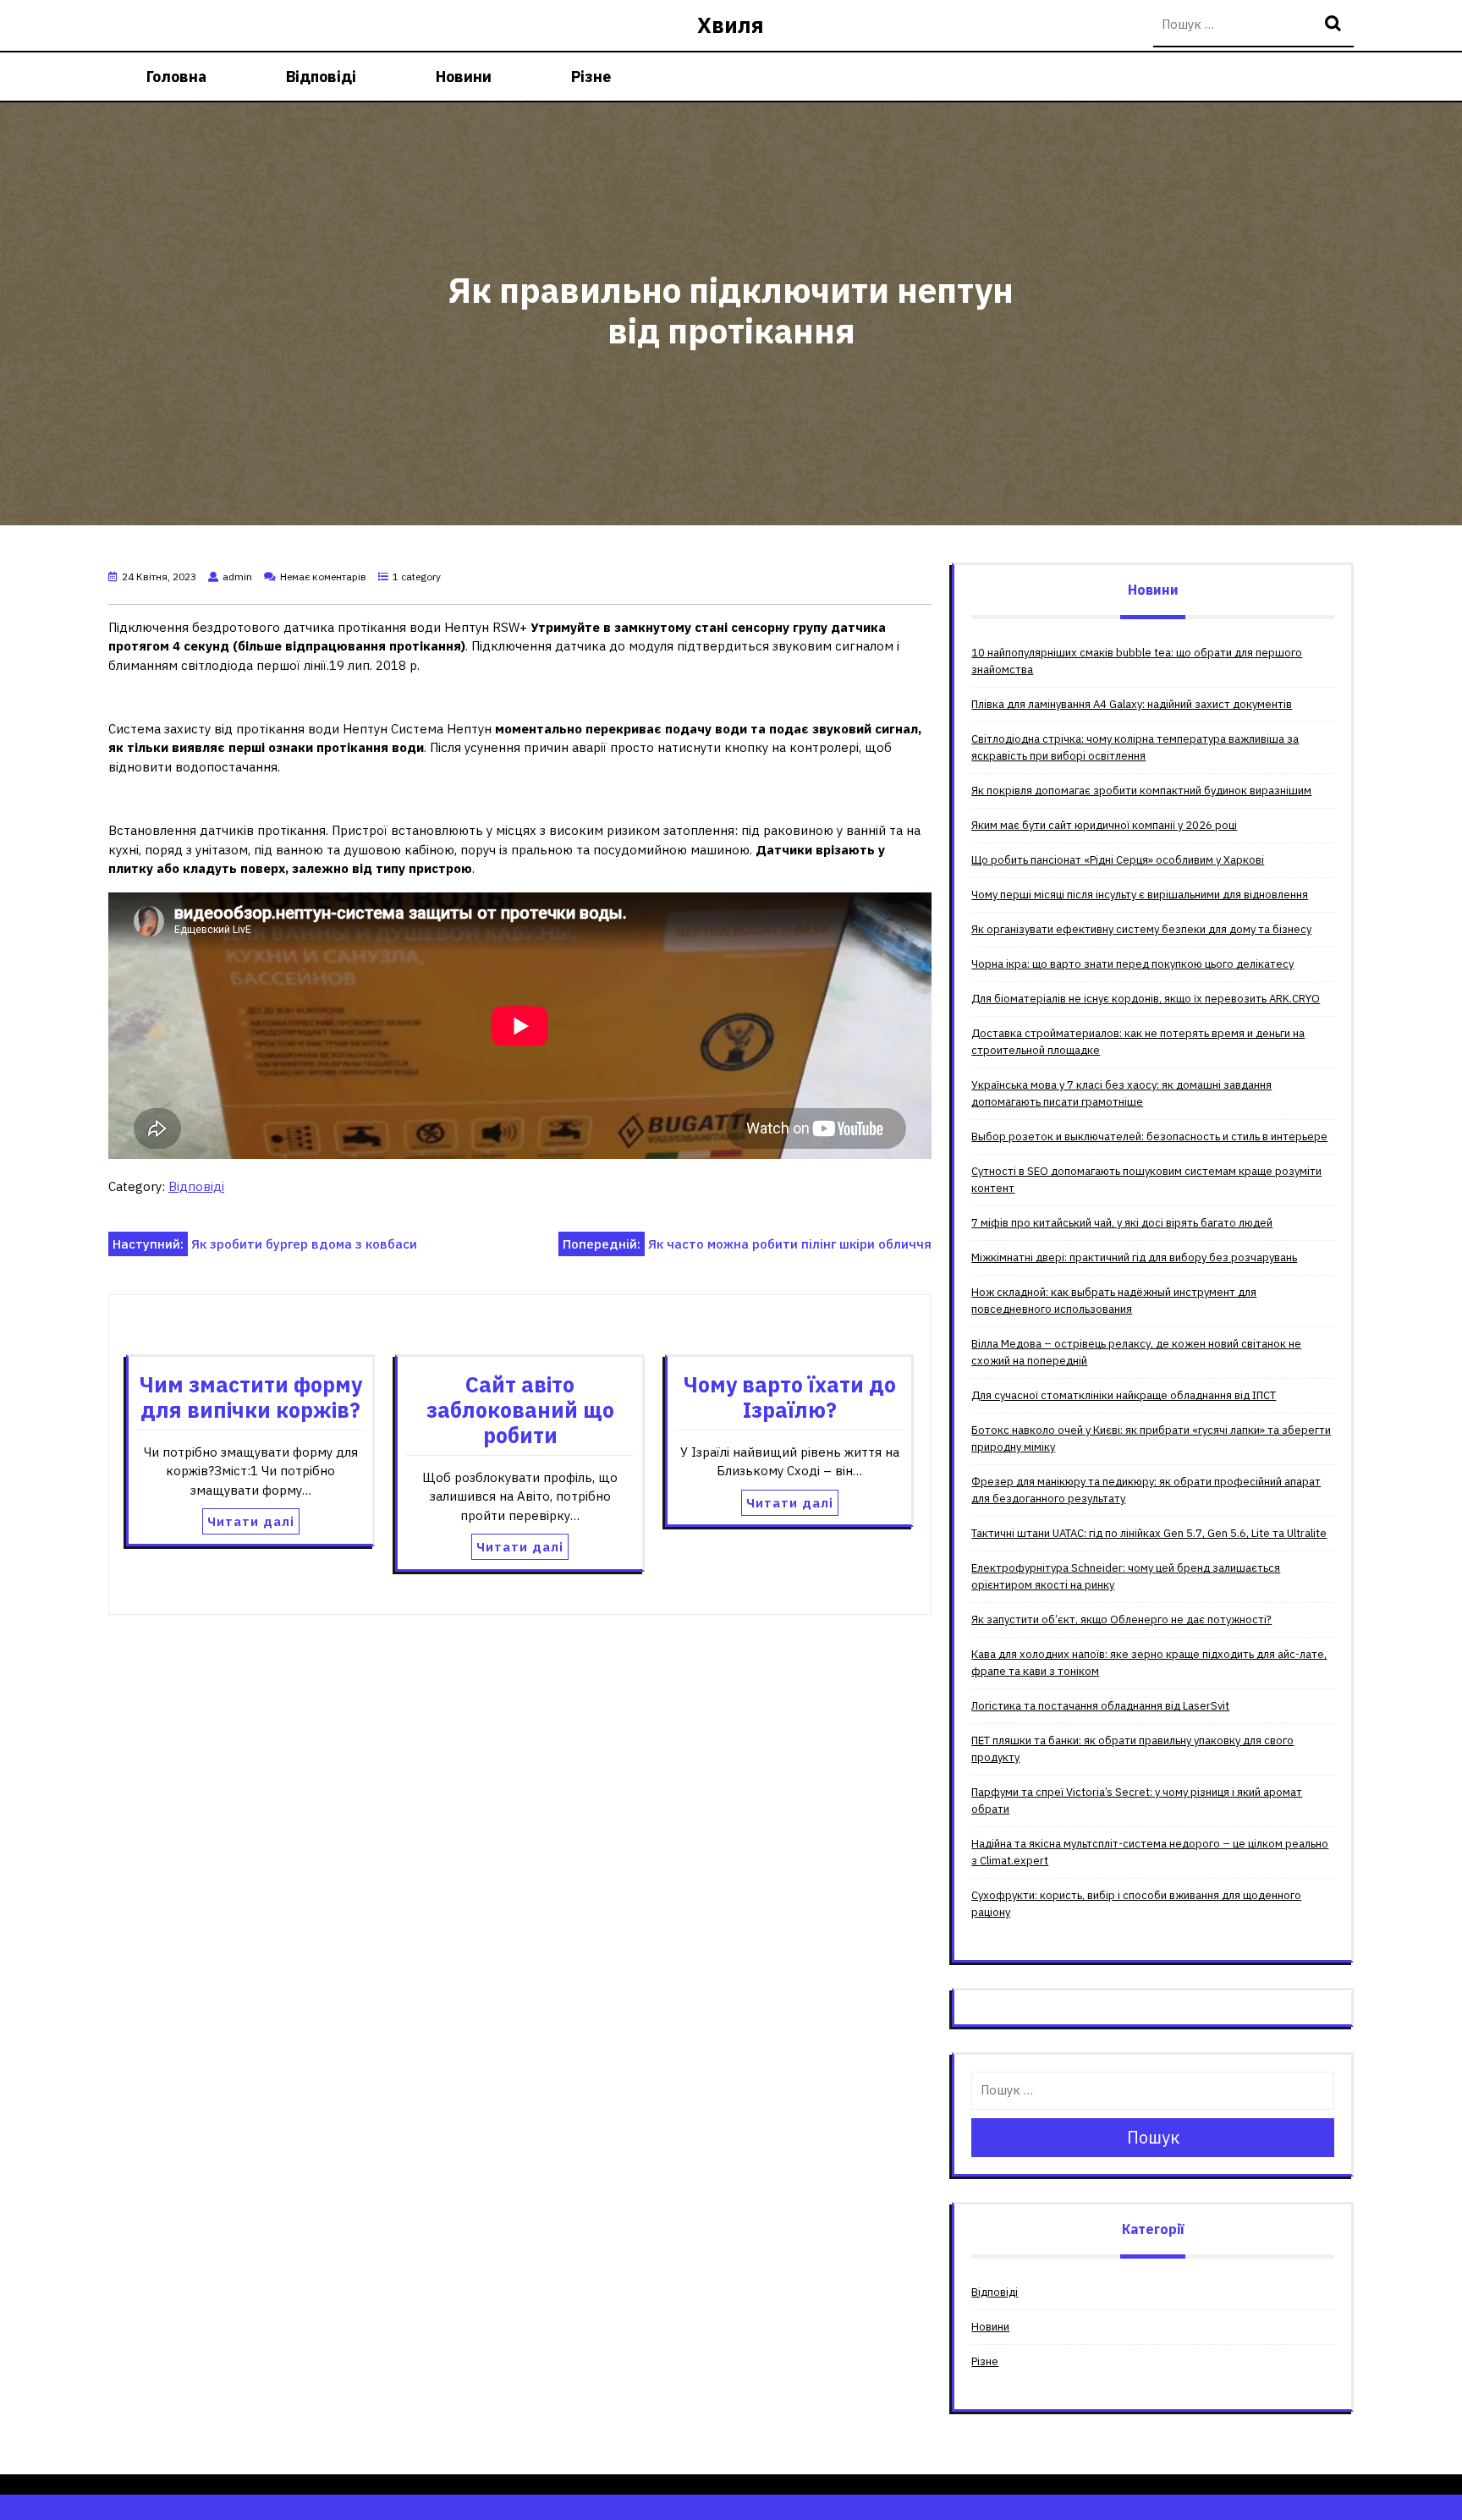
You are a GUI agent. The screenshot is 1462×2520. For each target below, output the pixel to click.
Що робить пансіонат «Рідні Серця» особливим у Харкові (1118, 860)
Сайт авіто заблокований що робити (520, 1410)
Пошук (1335, 25)
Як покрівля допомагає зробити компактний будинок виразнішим (1141, 791)
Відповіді (321, 77)
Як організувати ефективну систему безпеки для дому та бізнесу (1141, 929)
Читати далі (251, 1521)
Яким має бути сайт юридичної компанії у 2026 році (1104, 825)
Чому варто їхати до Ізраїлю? (790, 1397)
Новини (464, 77)
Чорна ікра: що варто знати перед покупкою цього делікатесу (1132, 964)
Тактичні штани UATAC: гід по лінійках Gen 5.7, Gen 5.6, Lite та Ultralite (1149, 1533)
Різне (591, 77)
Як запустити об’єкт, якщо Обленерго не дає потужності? (1121, 1620)
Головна (176, 77)
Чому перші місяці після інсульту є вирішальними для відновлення (1140, 895)
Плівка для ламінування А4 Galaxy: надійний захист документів (1132, 704)
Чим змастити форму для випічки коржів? (251, 1397)
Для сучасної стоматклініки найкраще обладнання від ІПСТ (1124, 1395)
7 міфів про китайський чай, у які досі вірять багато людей (1122, 1223)
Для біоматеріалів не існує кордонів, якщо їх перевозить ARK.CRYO (1146, 999)
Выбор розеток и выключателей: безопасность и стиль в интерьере (1149, 1136)
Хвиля (731, 25)
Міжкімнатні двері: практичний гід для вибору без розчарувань (1134, 1257)
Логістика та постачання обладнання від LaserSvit (1100, 1706)
